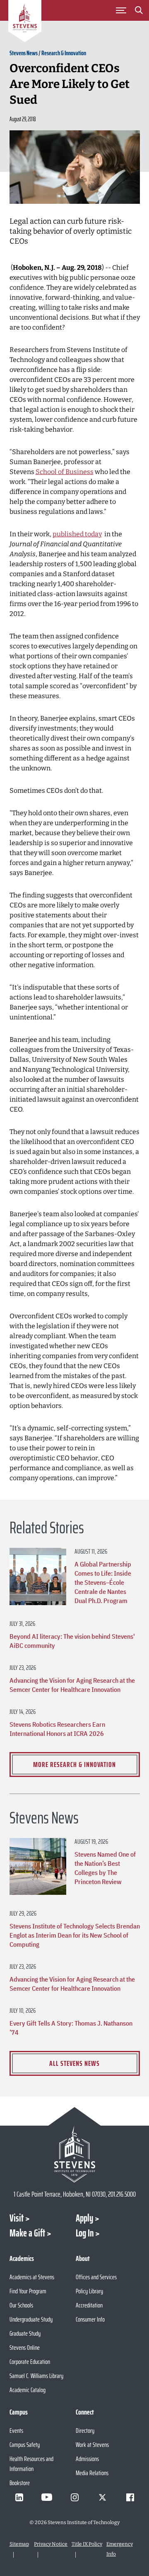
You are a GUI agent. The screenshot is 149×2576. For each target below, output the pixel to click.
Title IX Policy (87, 2544)
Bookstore (20, 2483)
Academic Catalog (28, 2390)
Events (16, 2431)
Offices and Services (96, 2277)
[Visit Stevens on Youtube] (47, 2497)
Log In (85, 2233)
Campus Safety (25, 2445)
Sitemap (19, 2544)
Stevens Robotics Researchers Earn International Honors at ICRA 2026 (57, 1729)
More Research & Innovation (74, 1765)
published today (77, 534)
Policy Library (89, 2291)
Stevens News (24, 53)
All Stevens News (74, 2063)
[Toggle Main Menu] (121, 10)
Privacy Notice (51, 2544)
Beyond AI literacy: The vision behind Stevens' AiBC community (72, 1641)
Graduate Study (25, 2333)
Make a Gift (27, 2233)
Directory (85, 2431)
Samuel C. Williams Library (36, 2376)
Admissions (87, 2459)
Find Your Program (28, 2291)
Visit (17, 2218)
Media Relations (92, 2473)
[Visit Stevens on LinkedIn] (19, 2497)
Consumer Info (90, 2319)
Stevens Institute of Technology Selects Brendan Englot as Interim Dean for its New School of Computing (75, 1935)
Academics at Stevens (32, 2277)
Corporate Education (30, 2362)
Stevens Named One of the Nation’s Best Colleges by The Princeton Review (105, 1868)
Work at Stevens (92, 2445)
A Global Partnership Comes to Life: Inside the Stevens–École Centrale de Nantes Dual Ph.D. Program (103, 1582)
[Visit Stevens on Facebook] (130, 2497)
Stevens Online (25, 2347)
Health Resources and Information (31, 2464)
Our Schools (21, 2305)
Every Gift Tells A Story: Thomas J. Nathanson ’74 (71, 2028)
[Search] (139, 12)
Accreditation (89, 2305)
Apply (84, 2218)
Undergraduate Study (31, 2319)
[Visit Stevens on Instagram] (74, 2497)
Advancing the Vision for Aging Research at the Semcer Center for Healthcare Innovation (72, 1685)
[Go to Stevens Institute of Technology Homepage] (75, 2154)
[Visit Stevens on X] (102, 2497)
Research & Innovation (64, 53)
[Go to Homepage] (25, 22)
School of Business (65, 472)
